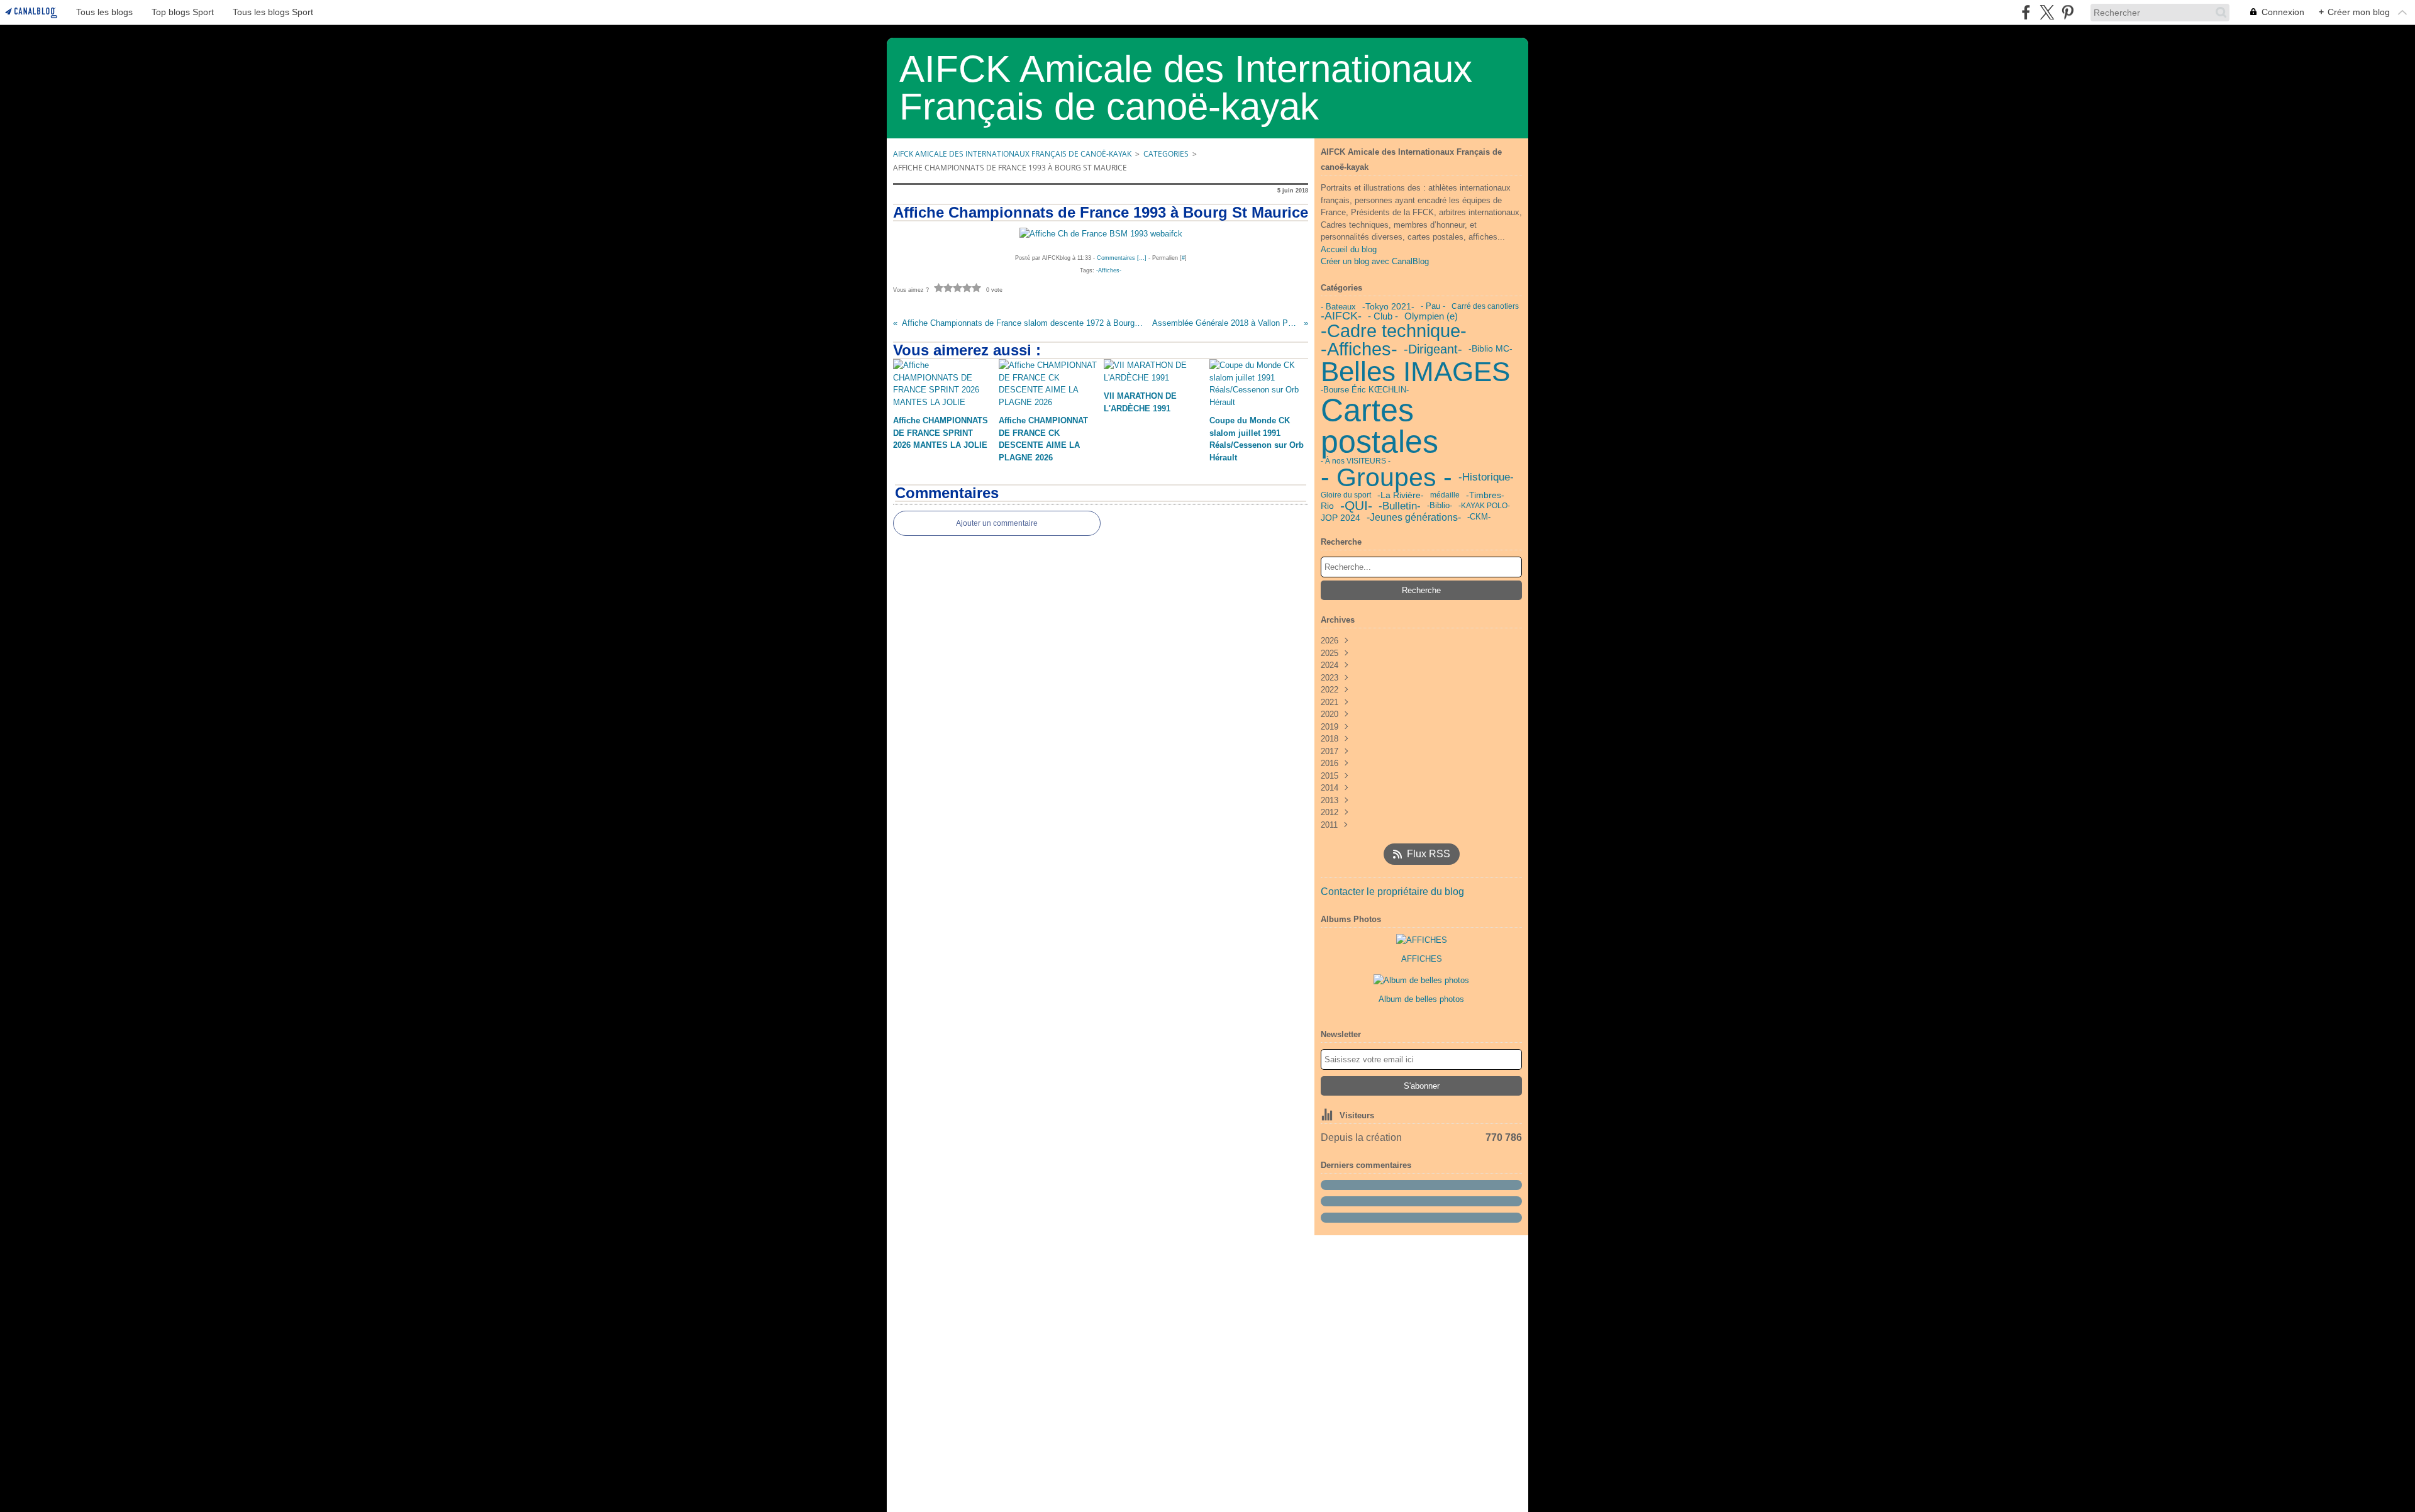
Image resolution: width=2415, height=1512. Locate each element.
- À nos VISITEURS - (1356, 461)
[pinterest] (2068, 12)
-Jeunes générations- (1414, 518)
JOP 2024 (1341, 518)
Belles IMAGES (1415, 372)
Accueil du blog (1349, 249)
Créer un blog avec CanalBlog (1375, 261)
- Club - (1383, 317)
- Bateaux (1338, 307)
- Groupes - (1386, 478)
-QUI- (1356, 506)
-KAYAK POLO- (1484, 506)
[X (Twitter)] (2047, 12)
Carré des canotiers (1485, 306)
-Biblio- (1440, 506)
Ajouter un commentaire (997, 523)
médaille (1445, 495)
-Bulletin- (1400, 506)
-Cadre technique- (1394, 331)
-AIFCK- (1341, 316)
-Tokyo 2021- (1388, 307)
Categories (1166, 154)
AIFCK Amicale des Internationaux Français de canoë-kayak (1012, 154)
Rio (1327, 506)
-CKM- (1479, 517)
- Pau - (1433, 307)
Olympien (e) (1431, 316)
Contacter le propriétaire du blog (1392, 892)
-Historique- (1486, 478)
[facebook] (2026, 12)
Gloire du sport (1346, 495)
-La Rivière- (1401, 496)
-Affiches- (1359, 349)
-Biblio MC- (1491, 349)
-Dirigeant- (1433, 349)
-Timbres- (1485, 496)
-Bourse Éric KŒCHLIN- (1365, 390)
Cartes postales (1380, 426)
